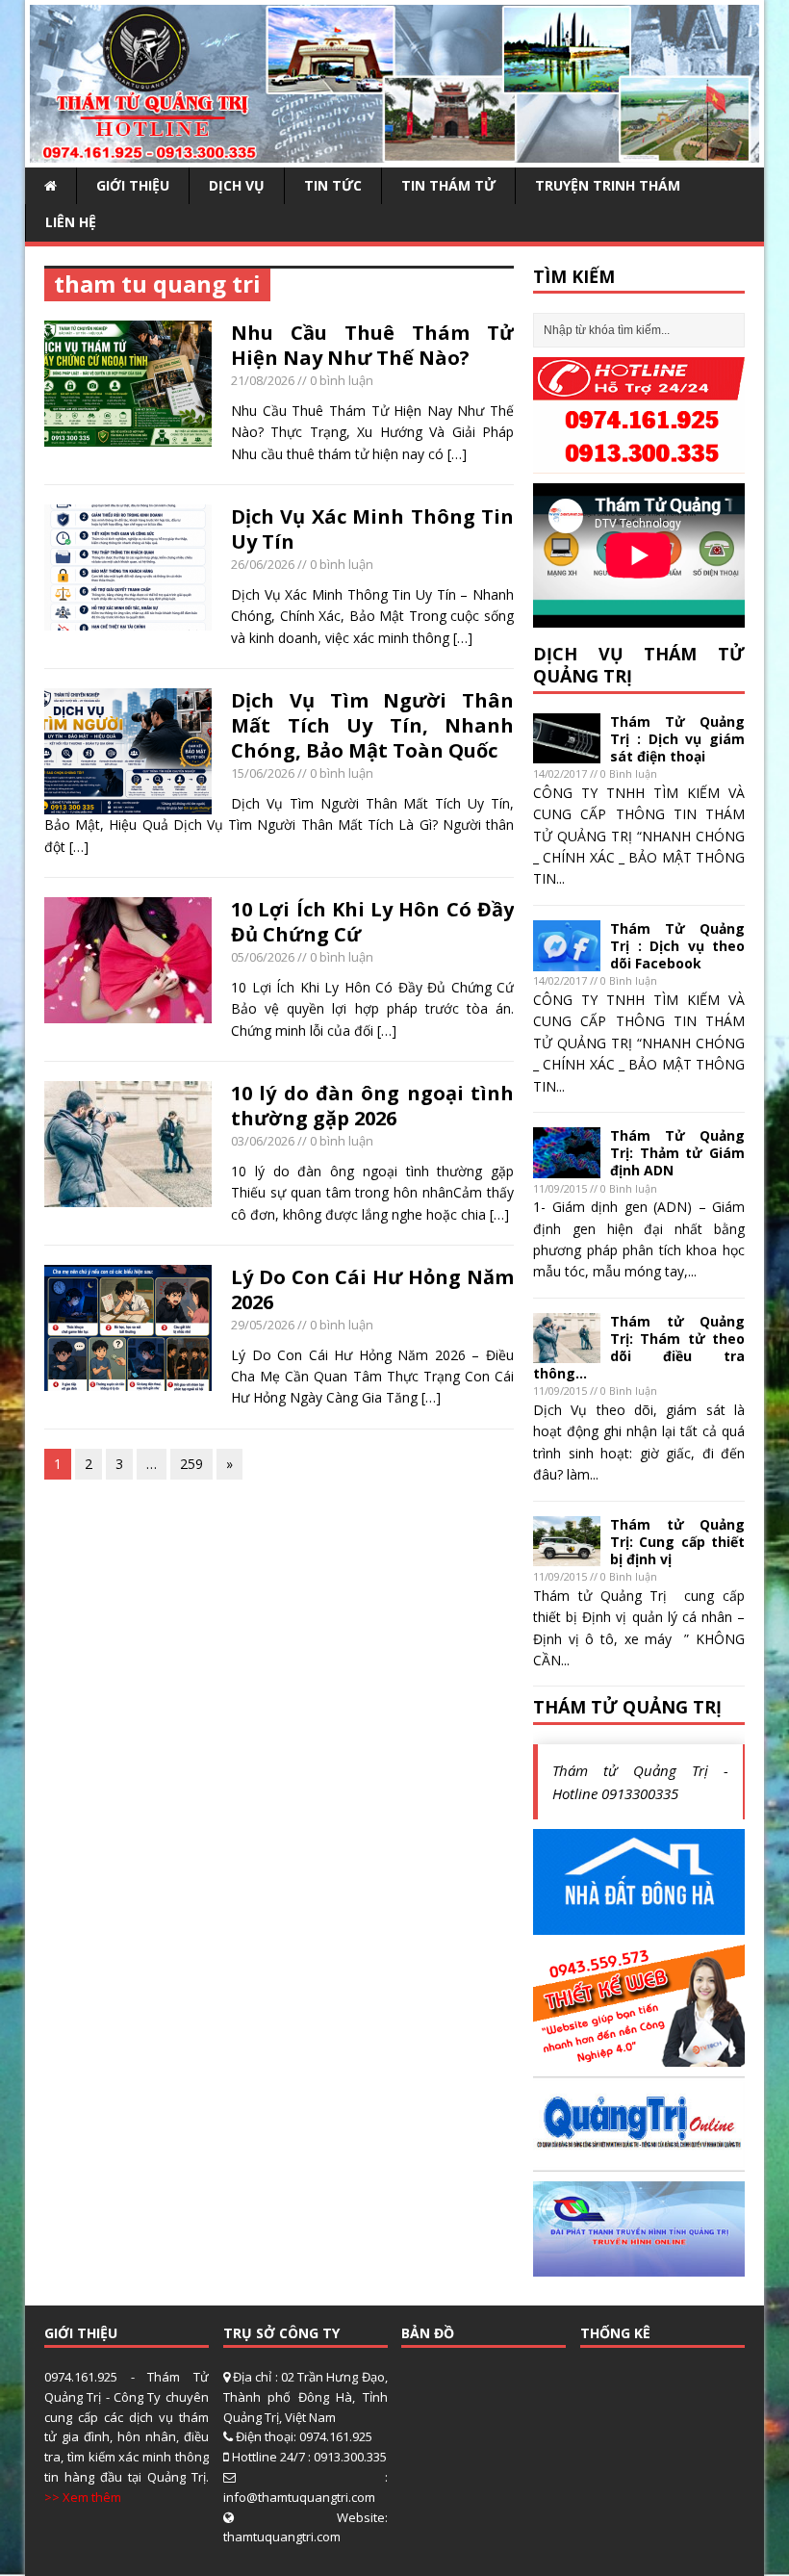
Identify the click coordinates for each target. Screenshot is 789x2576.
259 (191, 1464)
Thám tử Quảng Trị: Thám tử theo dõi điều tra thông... (639, 1348)
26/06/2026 (263, 564)
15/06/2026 (263, 773)
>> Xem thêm (83, 2497)
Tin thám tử (448, 185)
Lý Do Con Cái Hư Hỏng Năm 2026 (372, 1289)
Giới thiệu (133, 185)
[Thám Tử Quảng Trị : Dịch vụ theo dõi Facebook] (567, 959)
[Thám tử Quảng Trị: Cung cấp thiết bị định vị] (567, 1555)
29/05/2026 (263, 1325)
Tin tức (333, 185)
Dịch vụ (237, 185)
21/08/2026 (263, 380)
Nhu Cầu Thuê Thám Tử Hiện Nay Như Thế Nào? (372, 345)
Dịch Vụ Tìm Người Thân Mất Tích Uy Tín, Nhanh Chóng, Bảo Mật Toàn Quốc (372, 725)
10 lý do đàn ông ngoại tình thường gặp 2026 (372, 1106)
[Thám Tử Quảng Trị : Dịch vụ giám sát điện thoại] (567, 752)
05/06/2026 (263, 957)
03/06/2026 (263, 1141)
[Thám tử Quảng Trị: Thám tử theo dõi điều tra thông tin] (567, 1352)
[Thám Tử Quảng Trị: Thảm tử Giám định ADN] (567, 1166)
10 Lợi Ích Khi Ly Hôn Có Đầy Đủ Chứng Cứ (372, 922)
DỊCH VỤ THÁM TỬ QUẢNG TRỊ (639, 665)
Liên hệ (71, 222)
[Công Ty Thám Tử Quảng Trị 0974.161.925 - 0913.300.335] (394, 152)
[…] (457, 454)
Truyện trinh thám (608, 185)
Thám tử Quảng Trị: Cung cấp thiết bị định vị (677, 1542)
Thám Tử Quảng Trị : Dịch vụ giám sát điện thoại (677, 739)
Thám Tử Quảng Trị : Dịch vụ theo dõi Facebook (677, 946)
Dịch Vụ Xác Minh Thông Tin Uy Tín (372, 529)
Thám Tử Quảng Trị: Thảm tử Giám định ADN (677, 1153)
